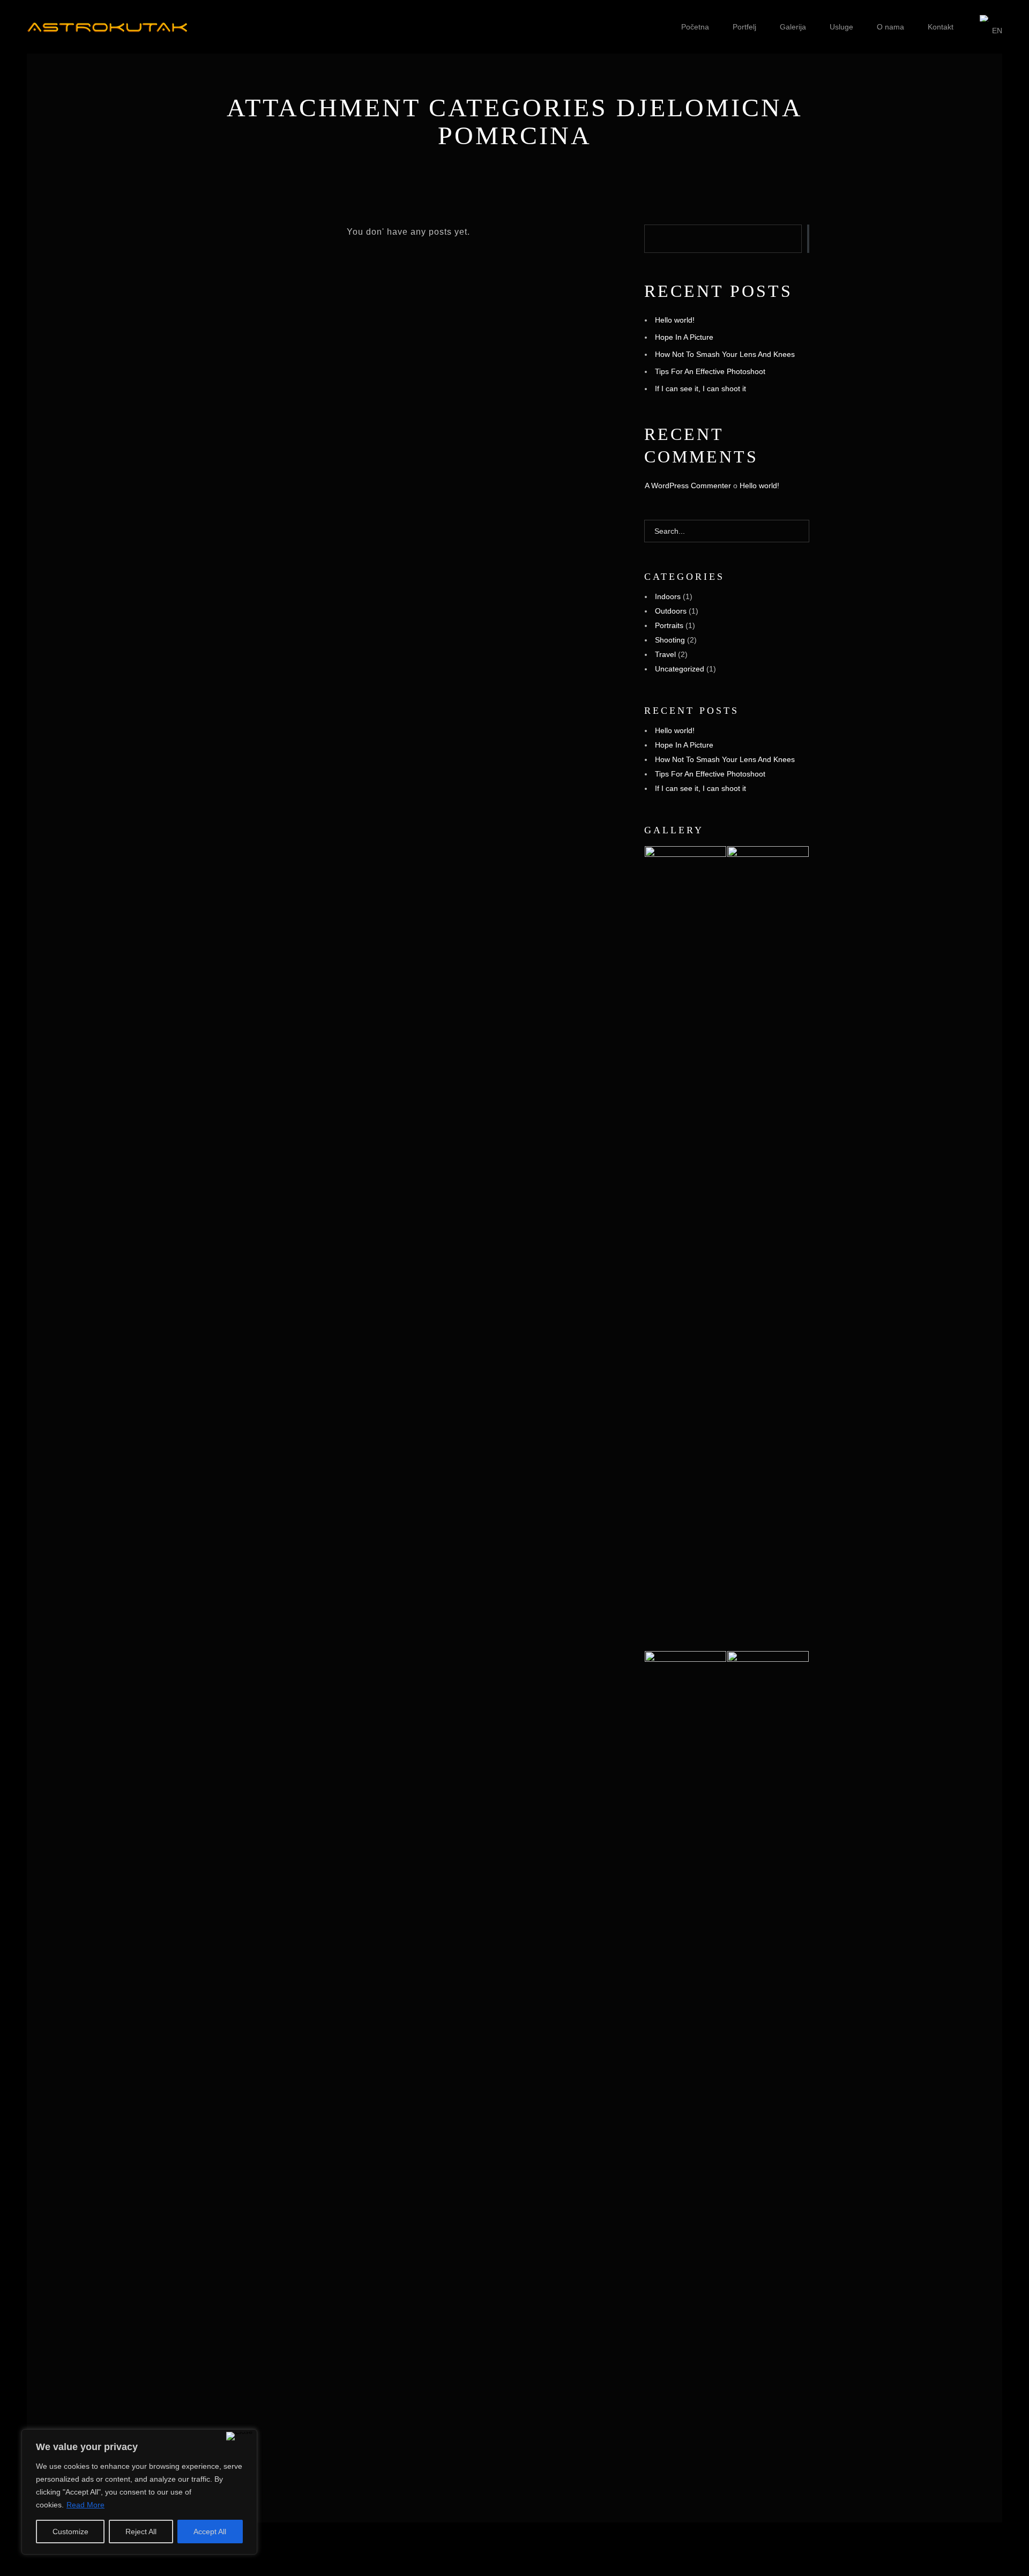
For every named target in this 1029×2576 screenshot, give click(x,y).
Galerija (793, 27)
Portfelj (744, 27)
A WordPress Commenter (688, 486)
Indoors (668, 596)
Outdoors (671, 611)
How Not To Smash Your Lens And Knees (725, 354)
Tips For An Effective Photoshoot (710, 371)
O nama (890, 27)
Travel (665, 654)
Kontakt (941, 27)
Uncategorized (680, 669)
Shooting (670, 640)
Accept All (210, 2532)
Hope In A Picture (684, 337)
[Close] (239, 2436)
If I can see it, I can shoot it (700, 389)
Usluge (841, 27)
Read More (85, 2505)
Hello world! (675, 320)
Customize (70, 2532)
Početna (695, 27)
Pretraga (808, 239)
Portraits (669, 625)
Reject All (141, 2532)
